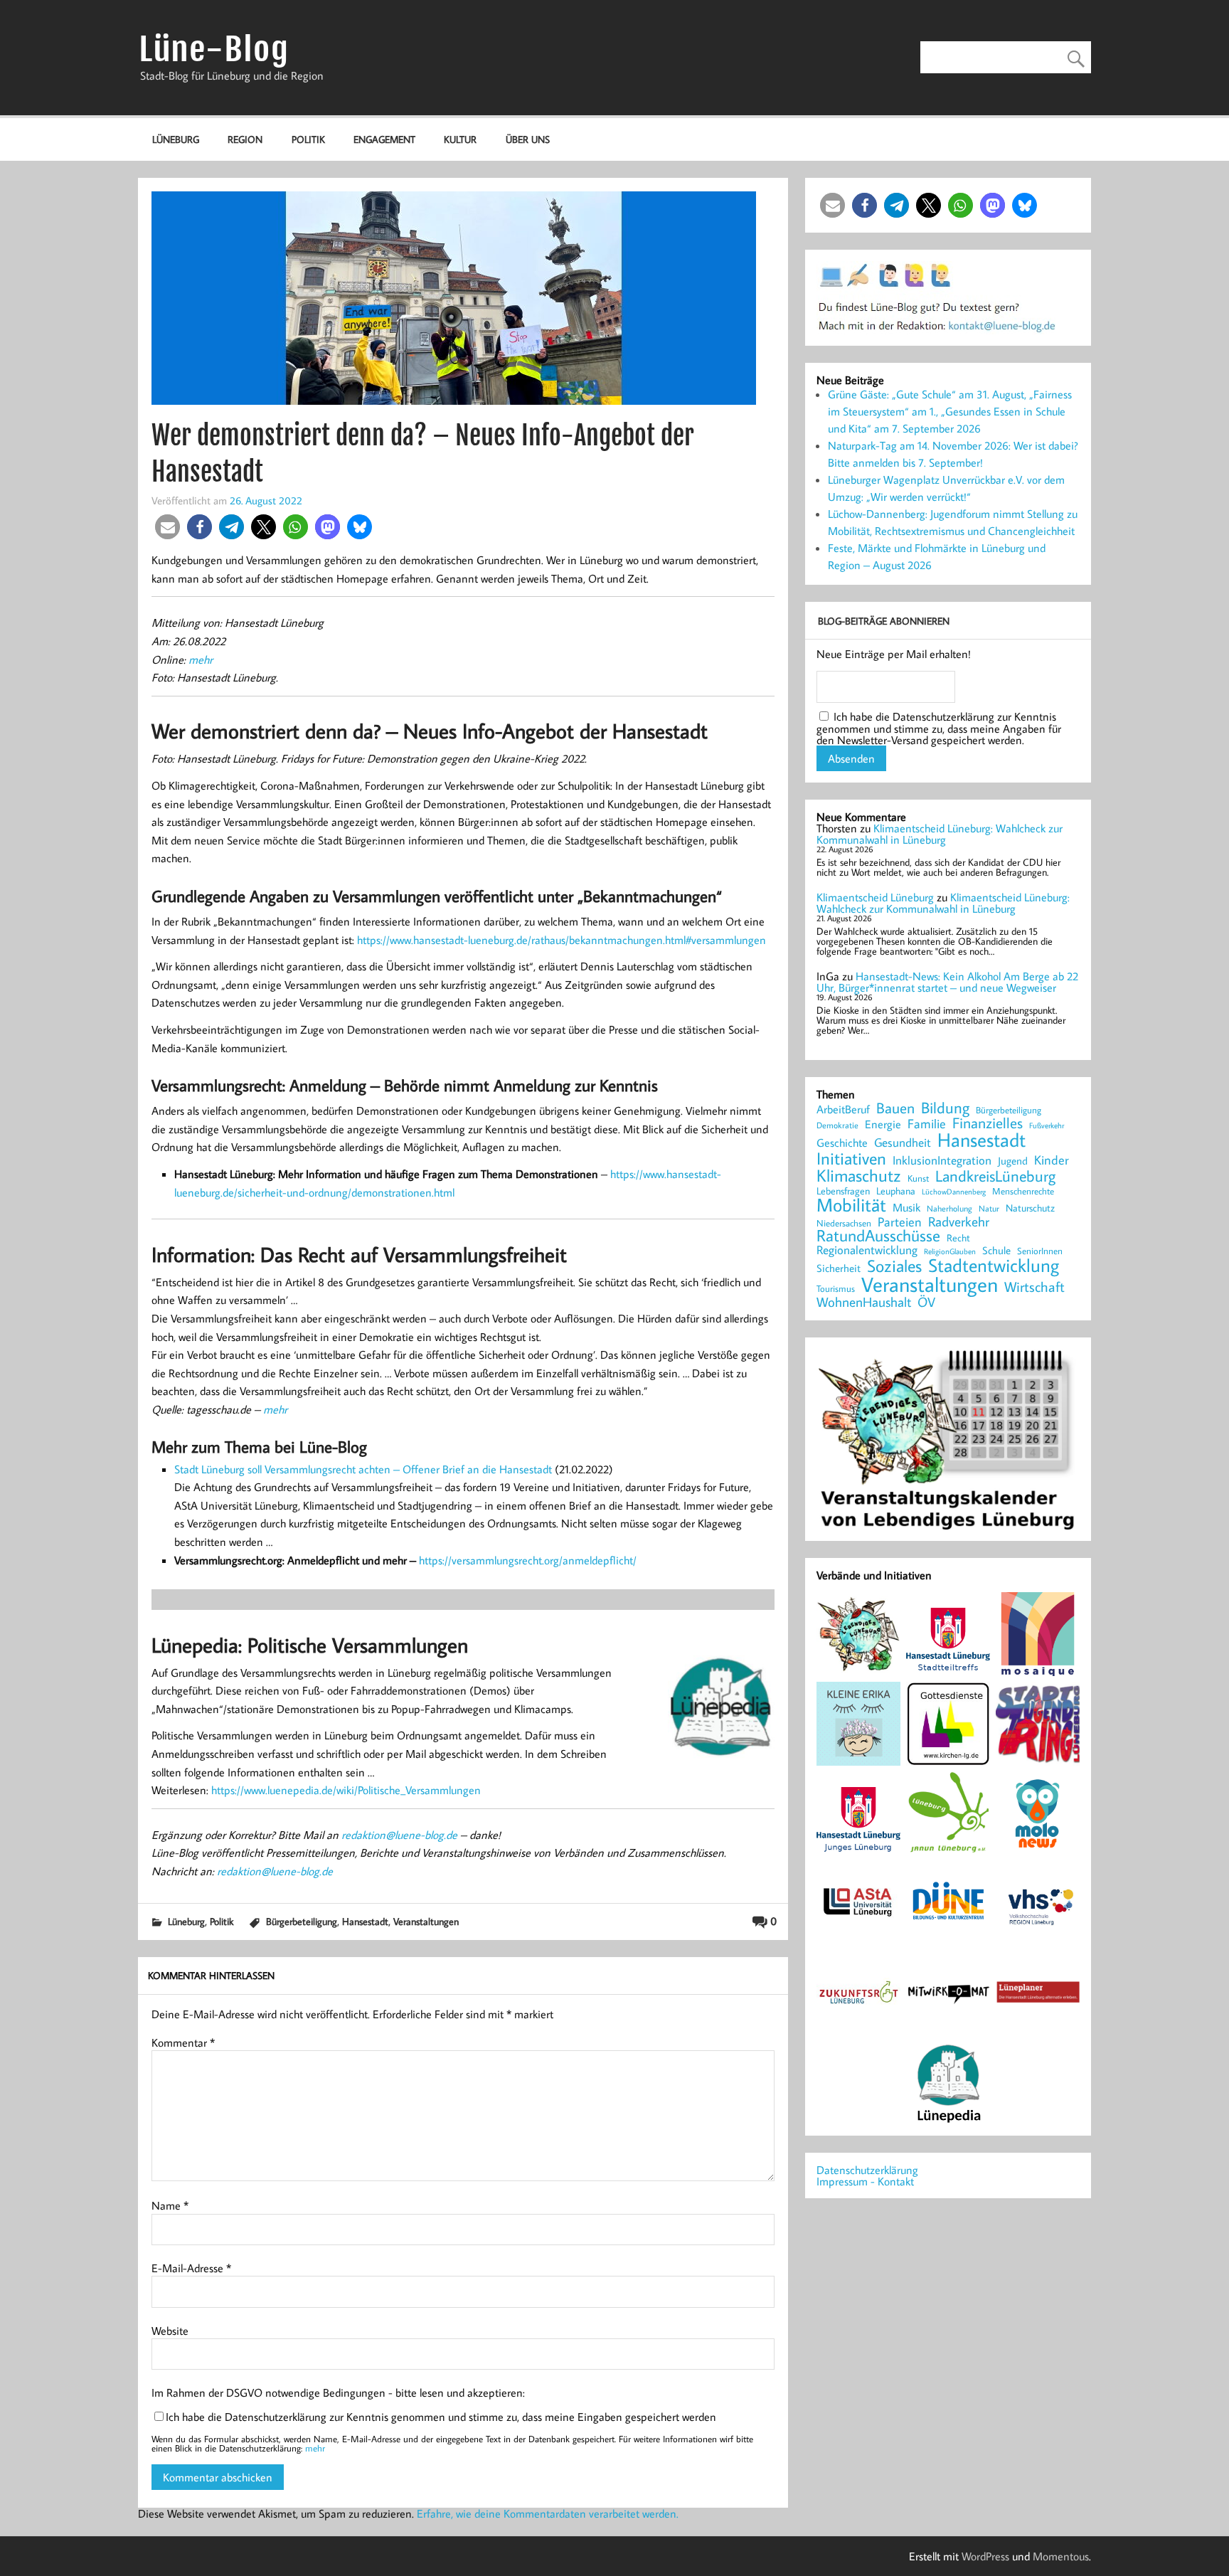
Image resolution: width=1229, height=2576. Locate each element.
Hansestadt (365, 1921)
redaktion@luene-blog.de (399, 1835)
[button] (167, 527)
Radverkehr (959, 1221)
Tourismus (836, 1289)
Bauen (895, 1109)
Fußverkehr (1047, 1125)
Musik (906, 1207)
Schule (996, 1250)
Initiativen (851, 1158)
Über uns (528, 139)
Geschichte (842, 1143)
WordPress (985, 2556)
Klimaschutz (859, 1175)
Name (170, 2205)
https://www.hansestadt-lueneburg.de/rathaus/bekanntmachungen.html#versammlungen (562, 940)
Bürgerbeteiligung (302, 1921)
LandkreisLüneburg (995, 1177)
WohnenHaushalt (864, 1302)
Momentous (1061, 2556)
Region (245, 139)
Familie (927, 1124)
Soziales (894, 1266)
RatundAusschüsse (878, 1236)
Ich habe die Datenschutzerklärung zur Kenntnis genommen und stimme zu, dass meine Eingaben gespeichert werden (441, 2417)
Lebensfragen (843, 1191)
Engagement (384, 139)
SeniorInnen (1040, 1251)
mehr (201, 659)
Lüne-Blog (214, 49)
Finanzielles (988, 1124)
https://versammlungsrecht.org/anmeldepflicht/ (528, 1560)
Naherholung (949, 1208)
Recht (958, 1239)
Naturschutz (1030, 1209)
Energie (883, 1124)
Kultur (460, 139)
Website (170, 2331)
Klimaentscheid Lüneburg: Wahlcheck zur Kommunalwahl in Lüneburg (940, 834)
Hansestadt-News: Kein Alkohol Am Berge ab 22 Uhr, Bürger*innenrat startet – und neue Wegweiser (947, 982)
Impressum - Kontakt (865, 2181)
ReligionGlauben (950, 1252)
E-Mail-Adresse (191, 2268)
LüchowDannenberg (954, 1191)
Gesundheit (903, 1143)
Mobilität (851, 1205)
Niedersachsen (844, 1223)
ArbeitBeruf (843, 1110)
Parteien (900, 1221)
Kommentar (183, 2042)
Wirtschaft (1034, 1286)
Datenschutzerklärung (867, 2170)
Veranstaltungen (426, 1921)
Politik (308, 139)
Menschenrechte (1023, 1191)
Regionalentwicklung (867, 1250)
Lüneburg (176, 139)
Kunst (918, 1178)
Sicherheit (839, 1268)
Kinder (1052, 1160)
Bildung (945, 1108)
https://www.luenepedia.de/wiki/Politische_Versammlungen (346, 1790)
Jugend (1013, 1161)
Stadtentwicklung (994, 1266)
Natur (989, 1209)
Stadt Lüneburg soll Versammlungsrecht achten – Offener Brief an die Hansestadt (363, 1469)
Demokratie (837, 1125)
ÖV (926, 1302)
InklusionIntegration (942, 1161)
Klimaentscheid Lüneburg (875, 897)
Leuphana (896, 1191)
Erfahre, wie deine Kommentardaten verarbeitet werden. (548, 2513)
